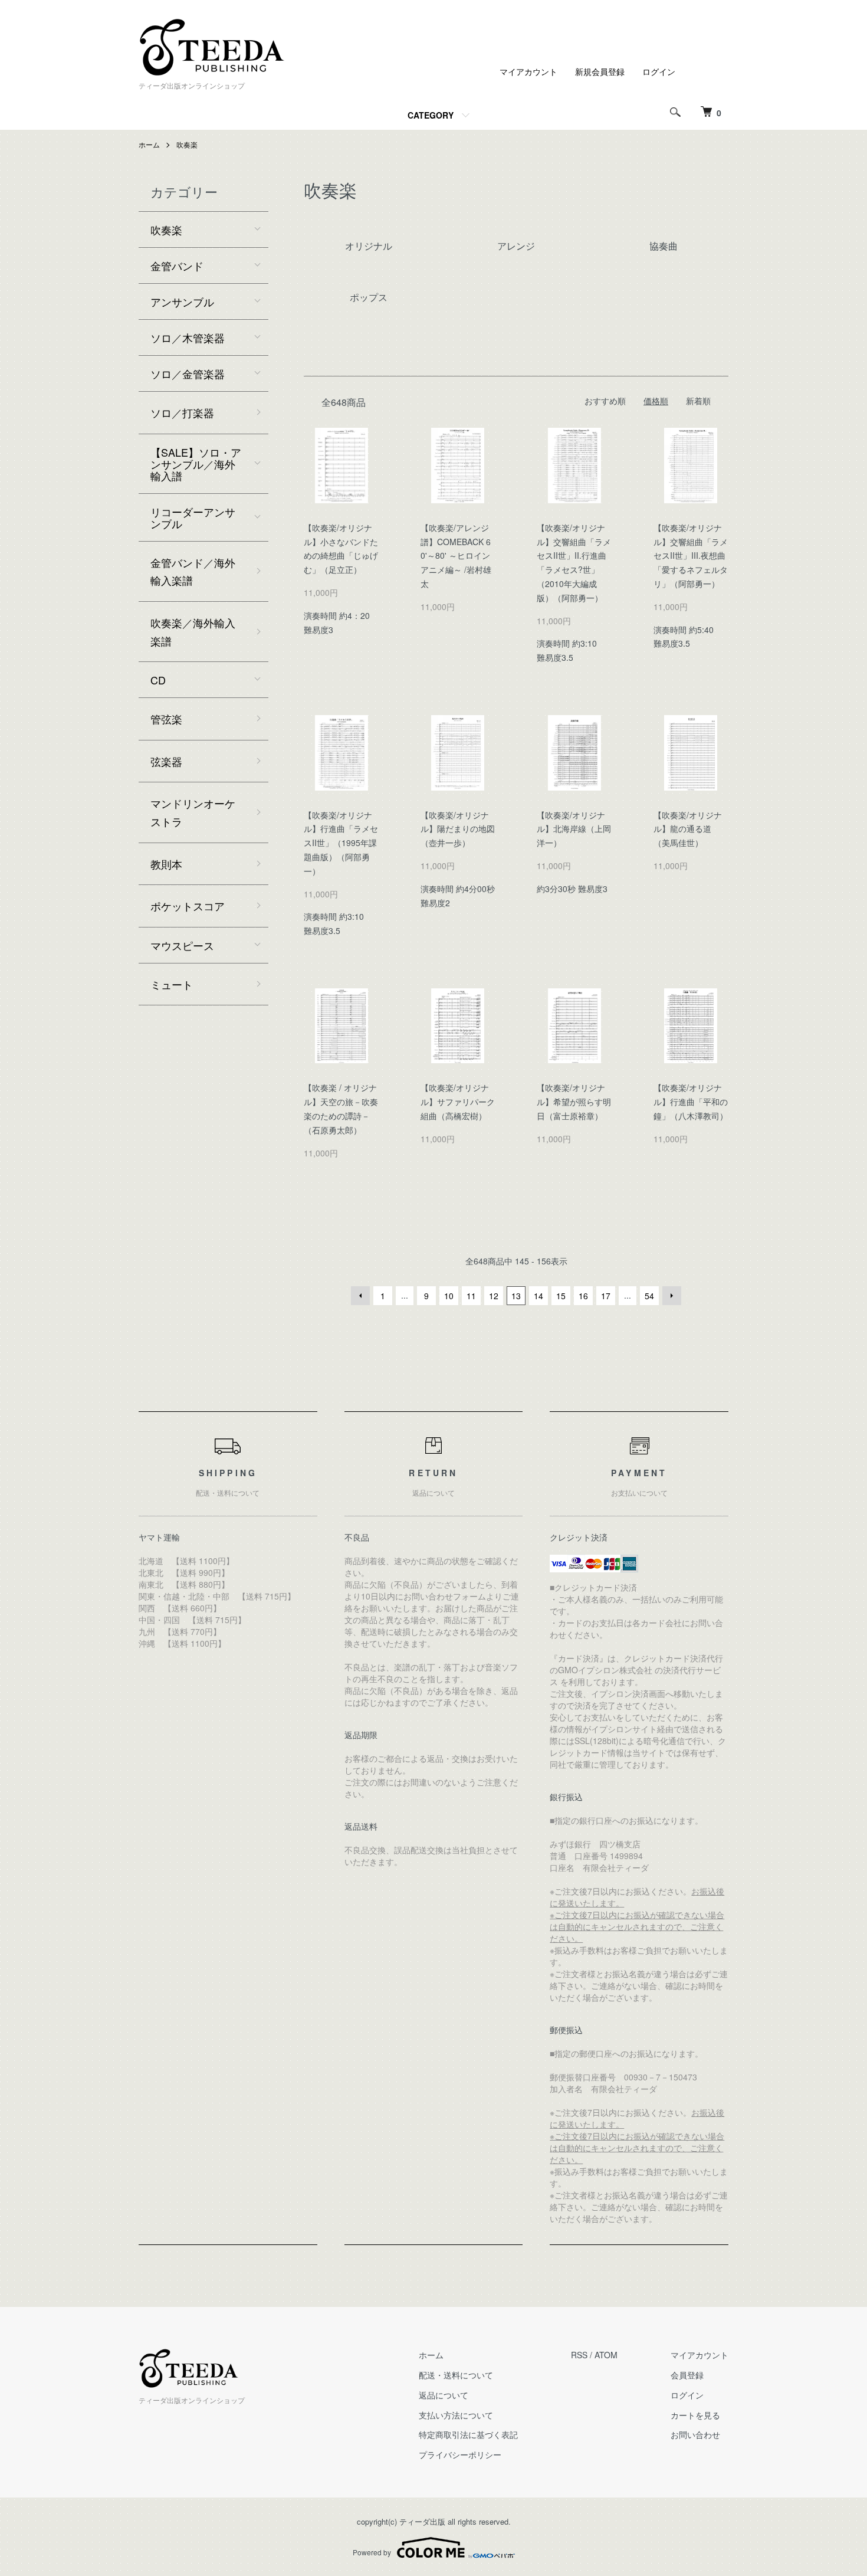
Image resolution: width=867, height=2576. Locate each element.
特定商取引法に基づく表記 (468, 2434)
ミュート (172, 984)
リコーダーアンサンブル (193, 517)
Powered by (372, 2552)
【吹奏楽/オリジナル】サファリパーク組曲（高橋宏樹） (458, 1102)
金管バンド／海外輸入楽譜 (193, 571)
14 (538, 1296)
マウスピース (182, 945)
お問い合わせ (695, 2434)
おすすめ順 (605, 401)
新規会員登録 (600, 71)
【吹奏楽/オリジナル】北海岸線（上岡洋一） (574, 829)
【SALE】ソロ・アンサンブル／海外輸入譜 (196, 464)
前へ (360, 1296)
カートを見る (695, 2415)
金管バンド (177, 266)
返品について (444, 2395)
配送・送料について (456, 2375)
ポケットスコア (188, 906)
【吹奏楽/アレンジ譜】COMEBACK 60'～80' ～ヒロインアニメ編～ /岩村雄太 (456, 555)
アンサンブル (182, 301)
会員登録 (687, 2375)
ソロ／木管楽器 (188, 337)
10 (449, 1296)
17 (606, 1296)
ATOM (606, 2355)
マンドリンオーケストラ (193, 812)
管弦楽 (166, 719)
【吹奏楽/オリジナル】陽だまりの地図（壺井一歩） (458, 829)
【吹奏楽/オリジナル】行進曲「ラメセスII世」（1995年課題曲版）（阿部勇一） (341, 843)
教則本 (166, 864)
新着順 (698, 401)
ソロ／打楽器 (182, 412)
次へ (672, 1296)
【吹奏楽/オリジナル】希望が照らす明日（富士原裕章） (574, 1102)
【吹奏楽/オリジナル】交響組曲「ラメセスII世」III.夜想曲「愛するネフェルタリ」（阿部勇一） (691, 555)
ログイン (659, 71)
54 (649, 1296)
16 (583, 1296)
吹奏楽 (187, 144)
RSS (579, 2355)
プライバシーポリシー (460, 2454)
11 (471, 1296)
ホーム (149, 144)
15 (561, 1296)
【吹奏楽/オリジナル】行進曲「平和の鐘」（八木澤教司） (691, 1102)
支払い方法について (456, 2415)
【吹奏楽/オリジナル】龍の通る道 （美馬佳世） (688, 829)
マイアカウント (528, 71)
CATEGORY (431, 115)
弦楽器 (166, 761)
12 (494, 1296)
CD (158, 680)
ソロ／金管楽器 (188, 373)
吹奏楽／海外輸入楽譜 (193, 632)
